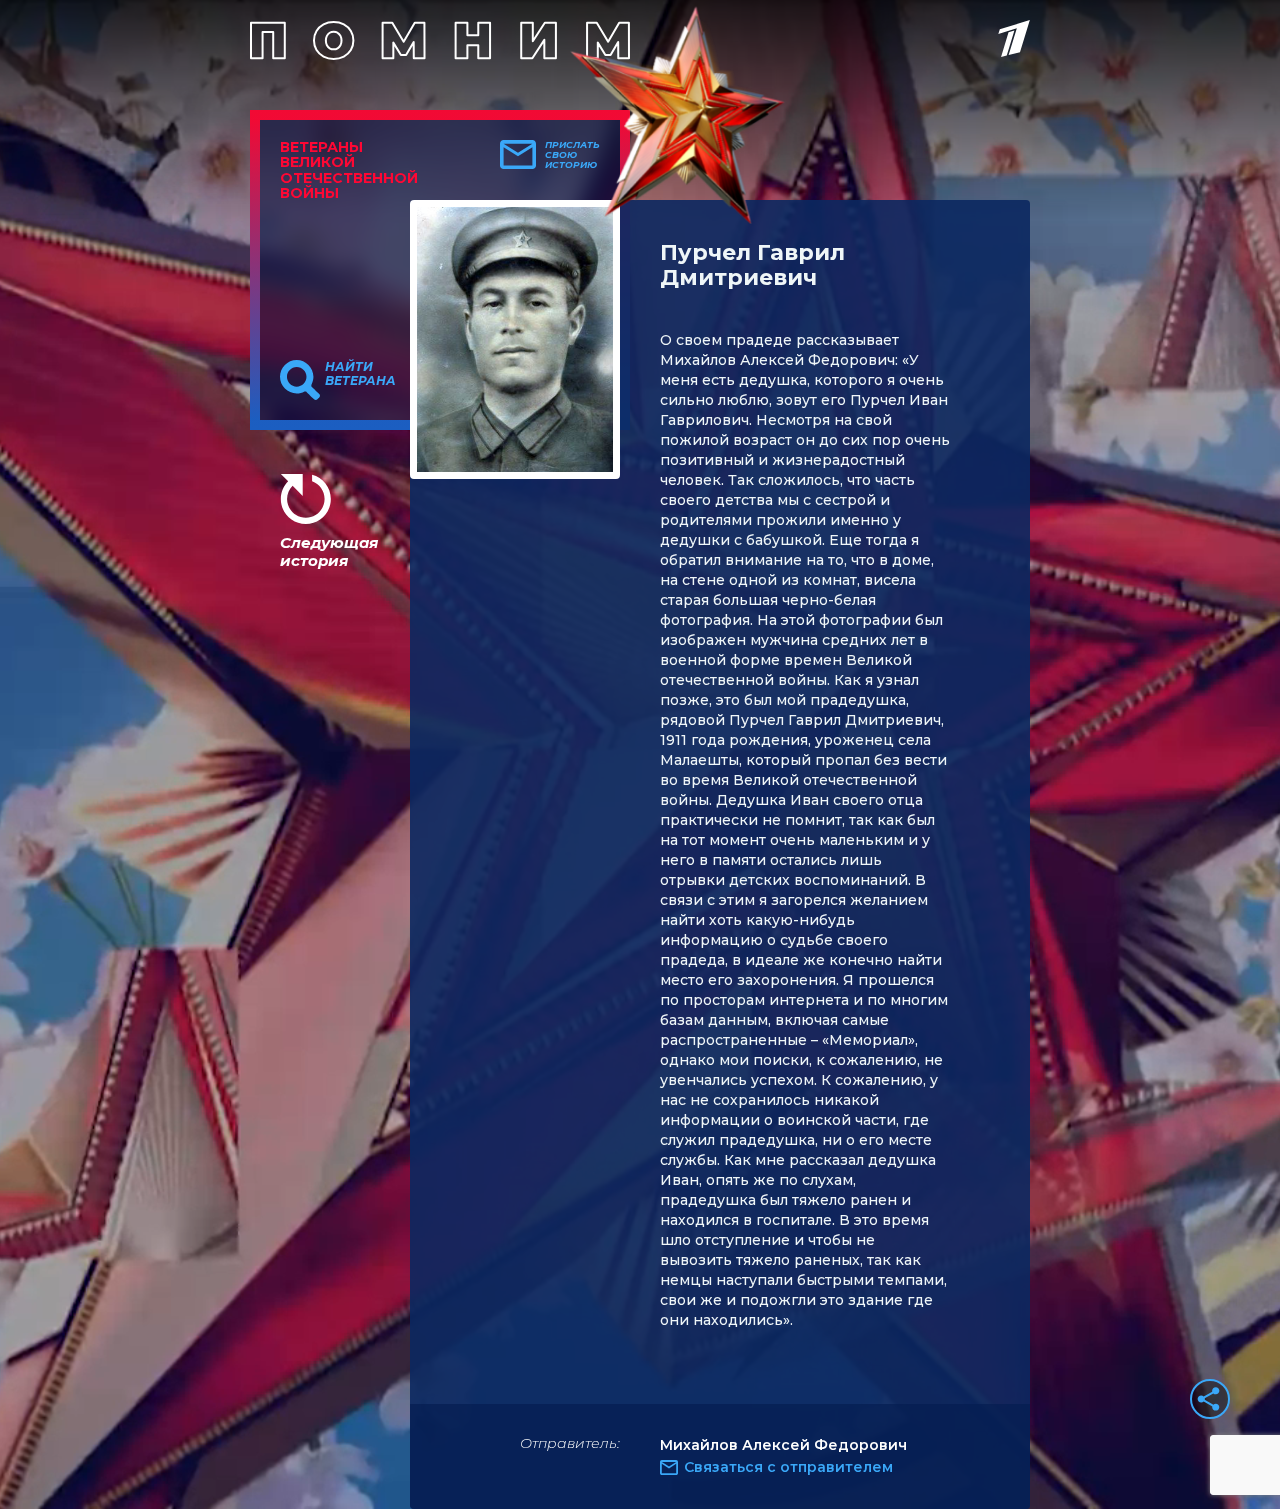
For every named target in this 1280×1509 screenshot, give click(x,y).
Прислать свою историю (572, 155)
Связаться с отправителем (788, 1467)
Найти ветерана (360, 374)
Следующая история (329, 551)
